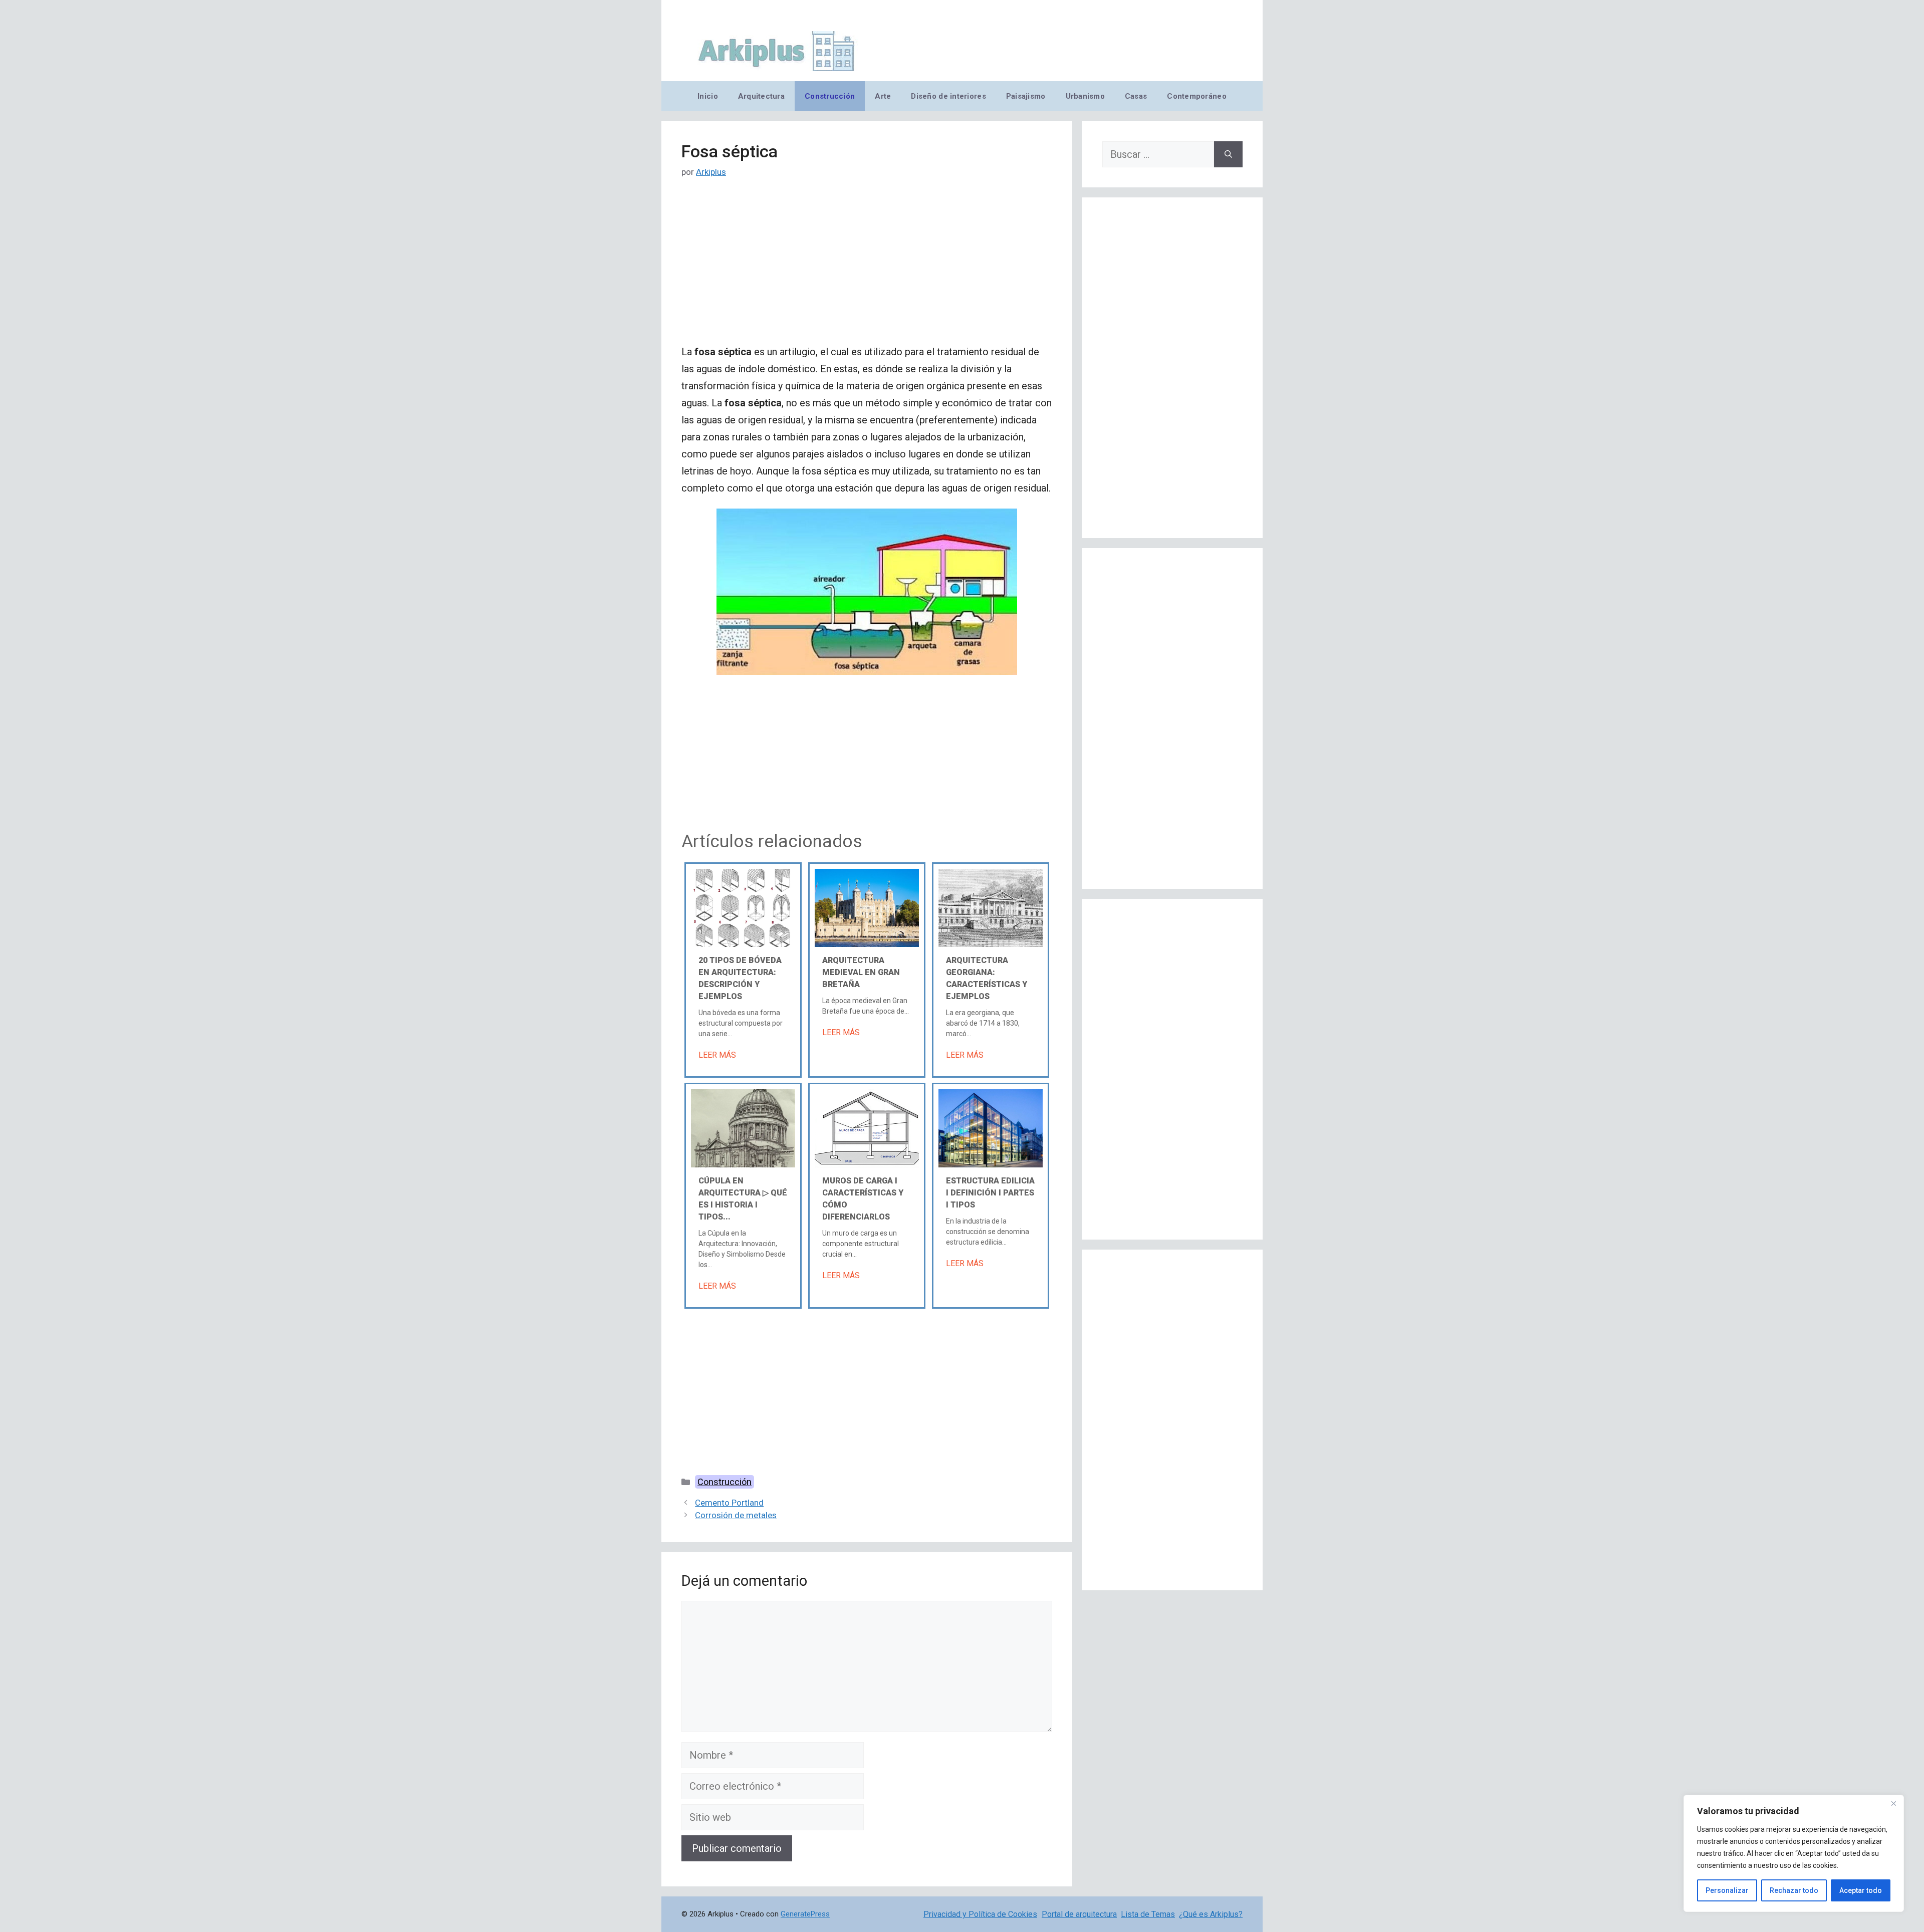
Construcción (830, 96)
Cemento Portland (729, 1503)
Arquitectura (761, 96)
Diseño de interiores (948, 96)
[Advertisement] (867, 269)
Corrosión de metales (736, 1515)
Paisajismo (1026, 96)
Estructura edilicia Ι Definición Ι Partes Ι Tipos (990, 1193)
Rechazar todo (1794, 1890)
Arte (883, 96)
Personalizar (1727, 1890)
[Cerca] (1893, 1803)
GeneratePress (805, 1914)
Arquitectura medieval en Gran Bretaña (861, 972)
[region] (1794, 1853)
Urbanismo (1085, 96)
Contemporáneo (1197, 96)
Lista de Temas (1148, 1914)
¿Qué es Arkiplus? (1211, 1914)
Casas (1136, 96)
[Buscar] (1228, 154)
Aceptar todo (1861, 1890)
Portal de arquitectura (1079, 1914)
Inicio (708, 96)
